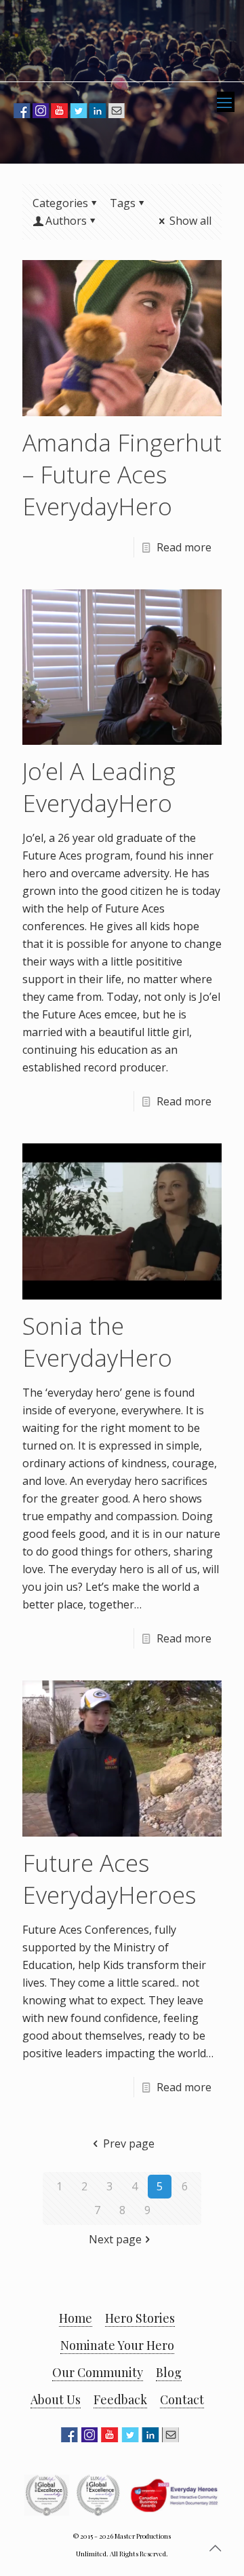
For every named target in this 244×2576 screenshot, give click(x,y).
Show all (190, 221)
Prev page (128, 2143)
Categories (60, 203)
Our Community (98, 2372)
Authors (66, 221)
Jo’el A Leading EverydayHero (99, 787)
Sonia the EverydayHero (97, 1342)
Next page (115, 2239)
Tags (123, 203)
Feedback (120, 2399)
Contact (182, 2399)
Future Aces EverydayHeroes (109, 1879)
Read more (184, 547)
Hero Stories (140, 2318)
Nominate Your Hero (117, 2345)
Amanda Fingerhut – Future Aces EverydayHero (122, 474)
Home (76, 2318)
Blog (169, 2372)
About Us (56, 2399)
